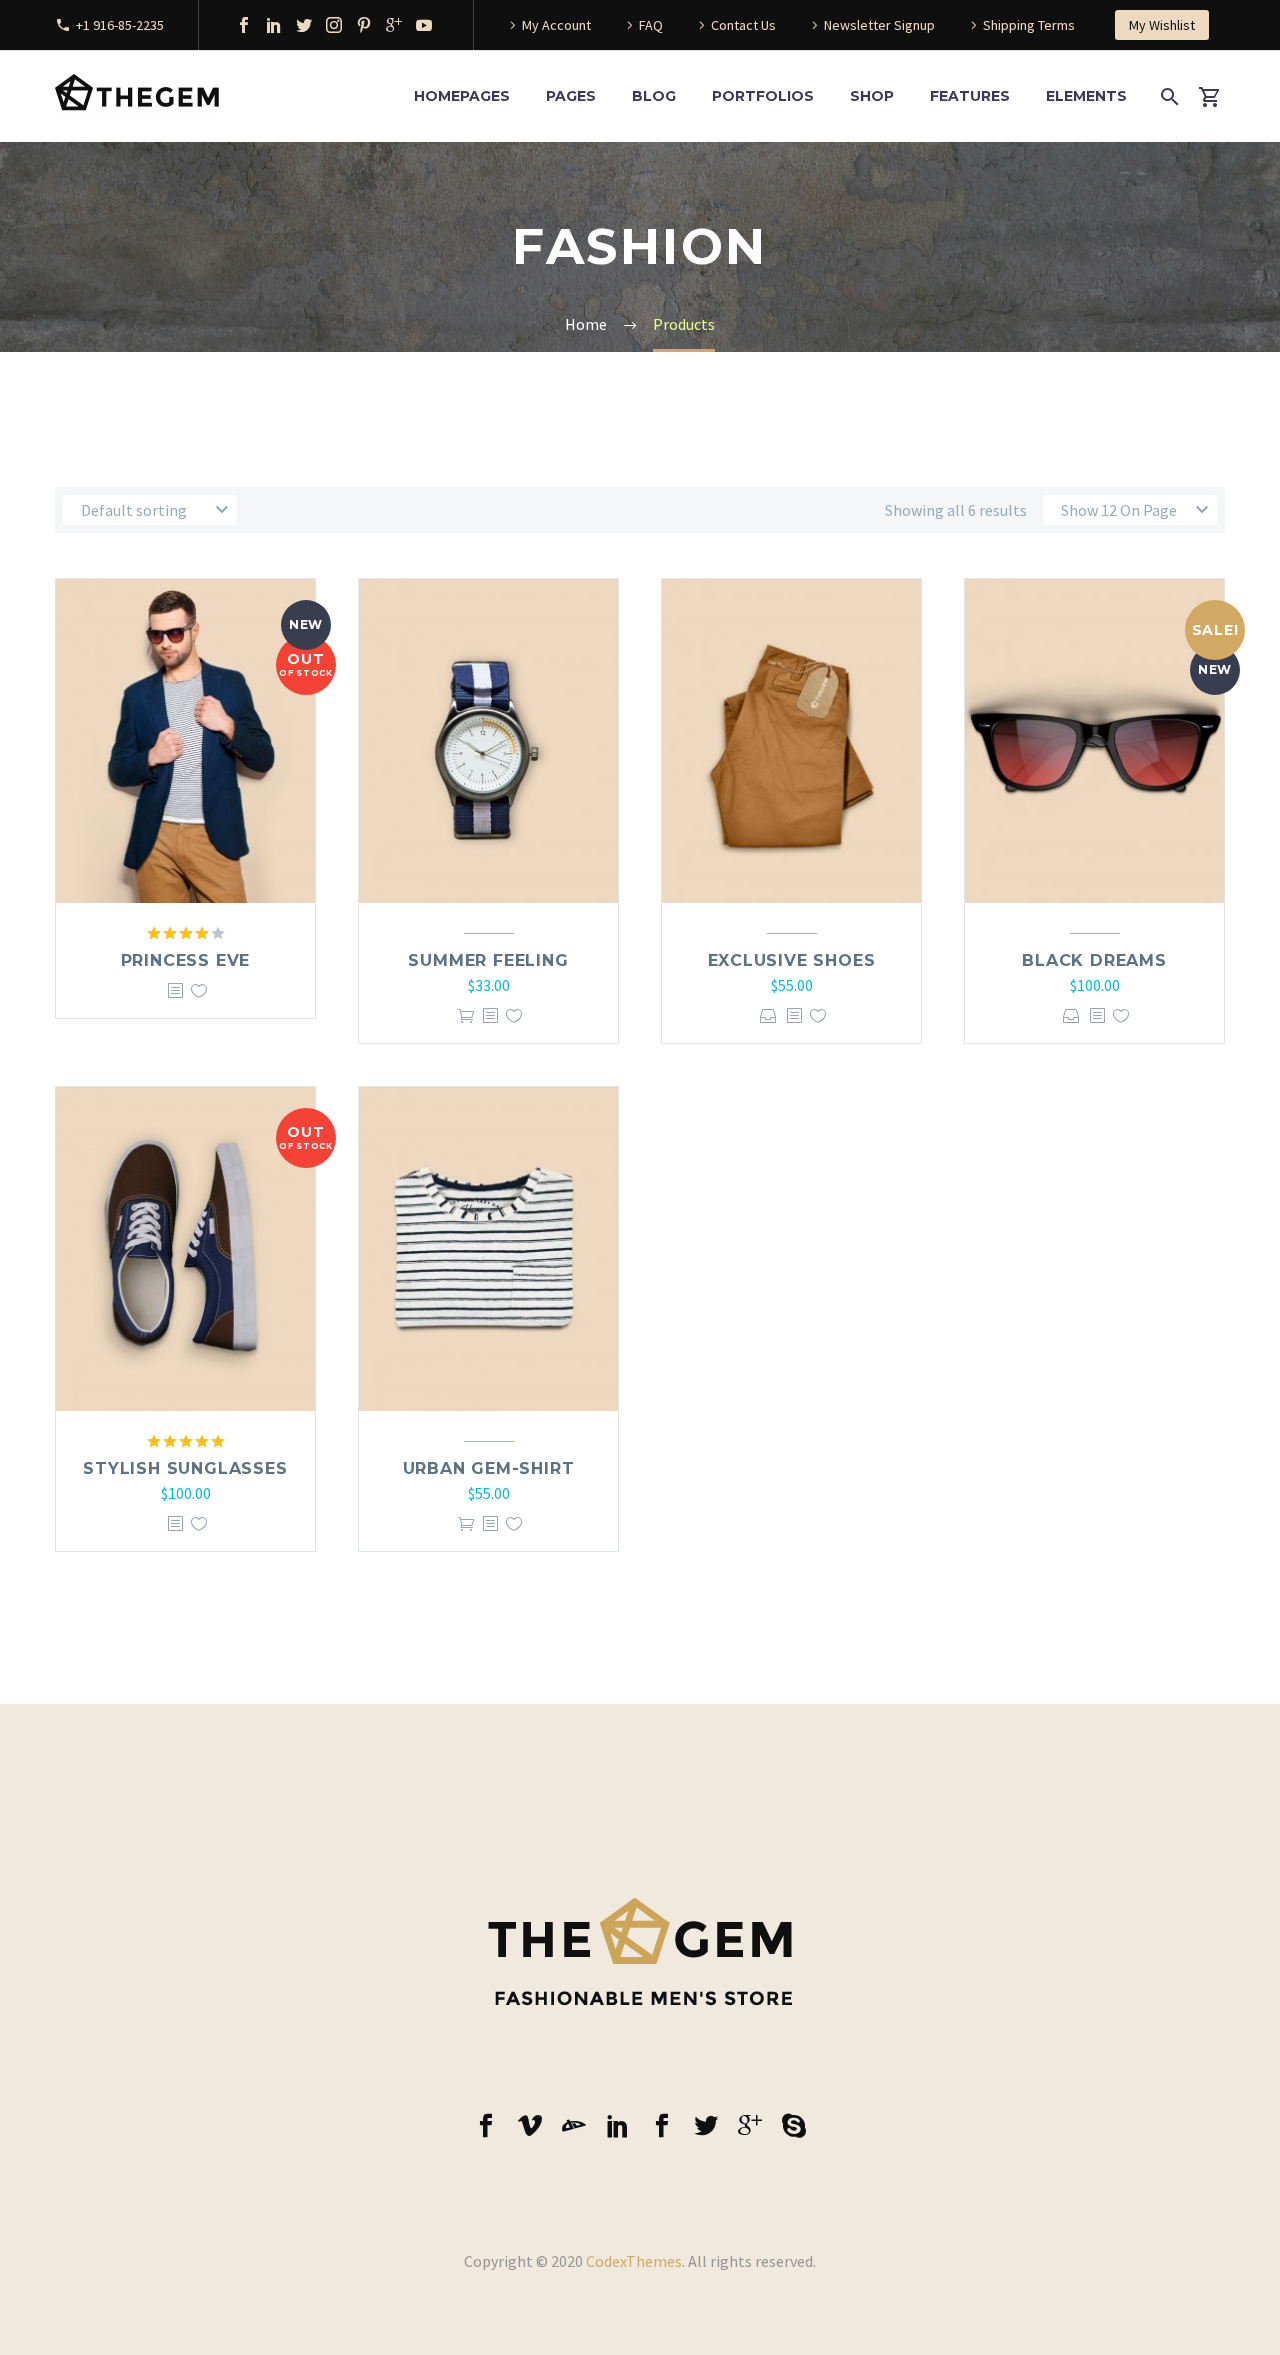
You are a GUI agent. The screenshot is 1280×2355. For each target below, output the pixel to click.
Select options (768, 1015)
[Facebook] (244, 25)
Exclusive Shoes (792, 960)
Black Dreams (1094, 960)
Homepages (462, 96)
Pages (571, 96)
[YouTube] (424, 25)
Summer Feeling (488, 960)
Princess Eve (186, 960)
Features (970, 96)
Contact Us (743, 25)
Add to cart (466, 1015)
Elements (1086, 96)
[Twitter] (304, 25)
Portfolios (763, 96)
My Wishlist (1162, 25)
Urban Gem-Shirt (489, 1468)
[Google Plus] (394, 25)
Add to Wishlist (199, 990)
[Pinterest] (364, 25)
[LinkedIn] (274, 25)
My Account (556, 25)
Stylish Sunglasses (185, 1468)
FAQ (651, 25)
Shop (872, 96)
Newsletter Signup (879, 25)
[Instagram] (334, 25)
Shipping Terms (1029, 25)
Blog (654, 96)
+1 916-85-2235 (120, 25)
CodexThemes (634, 2261)
